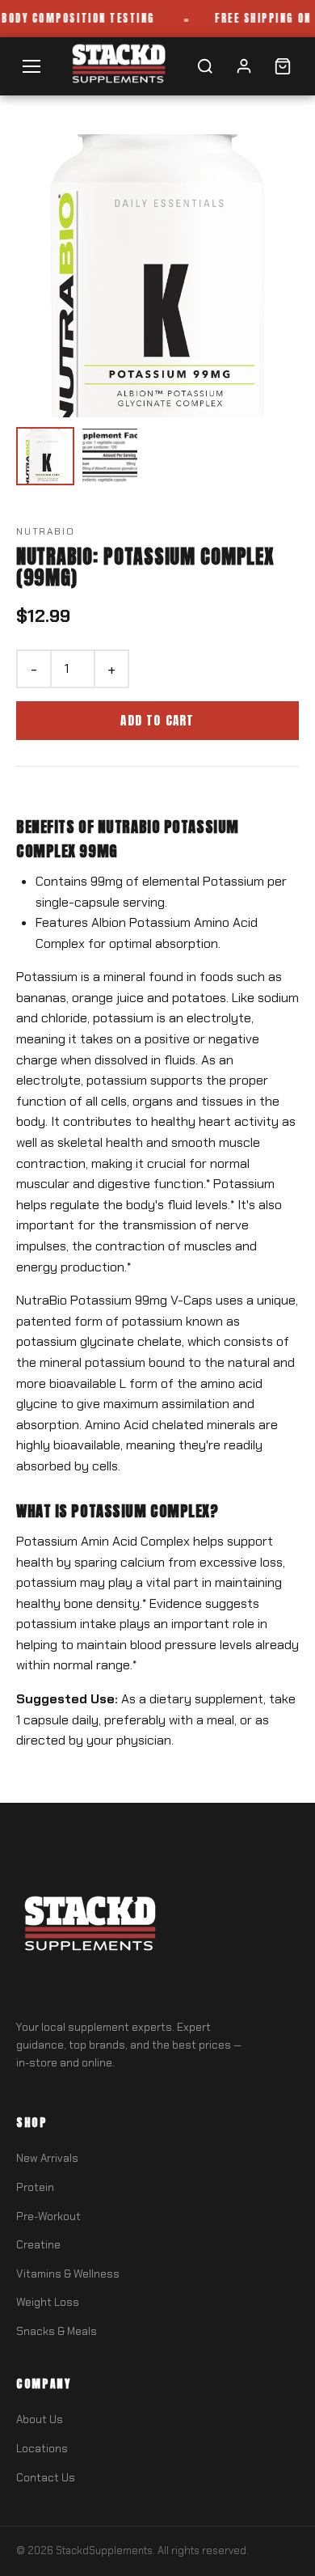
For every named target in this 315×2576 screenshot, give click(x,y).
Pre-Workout (48, 2216)
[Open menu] (31, 66)
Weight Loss (48, 2302)
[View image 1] (45, 456)
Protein (35, 2187)
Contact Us (46, 2478)
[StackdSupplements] (118, 66)
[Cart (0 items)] (283, 66)
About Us (40, 2419)
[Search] (205, 66)
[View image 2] (110, 456)
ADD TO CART (157, 720)
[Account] (244, 66)
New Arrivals (47, 2158)
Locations (42, 2449)
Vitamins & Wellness (68, 2274)
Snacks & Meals (57, 2331)
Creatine (38, 2245)
